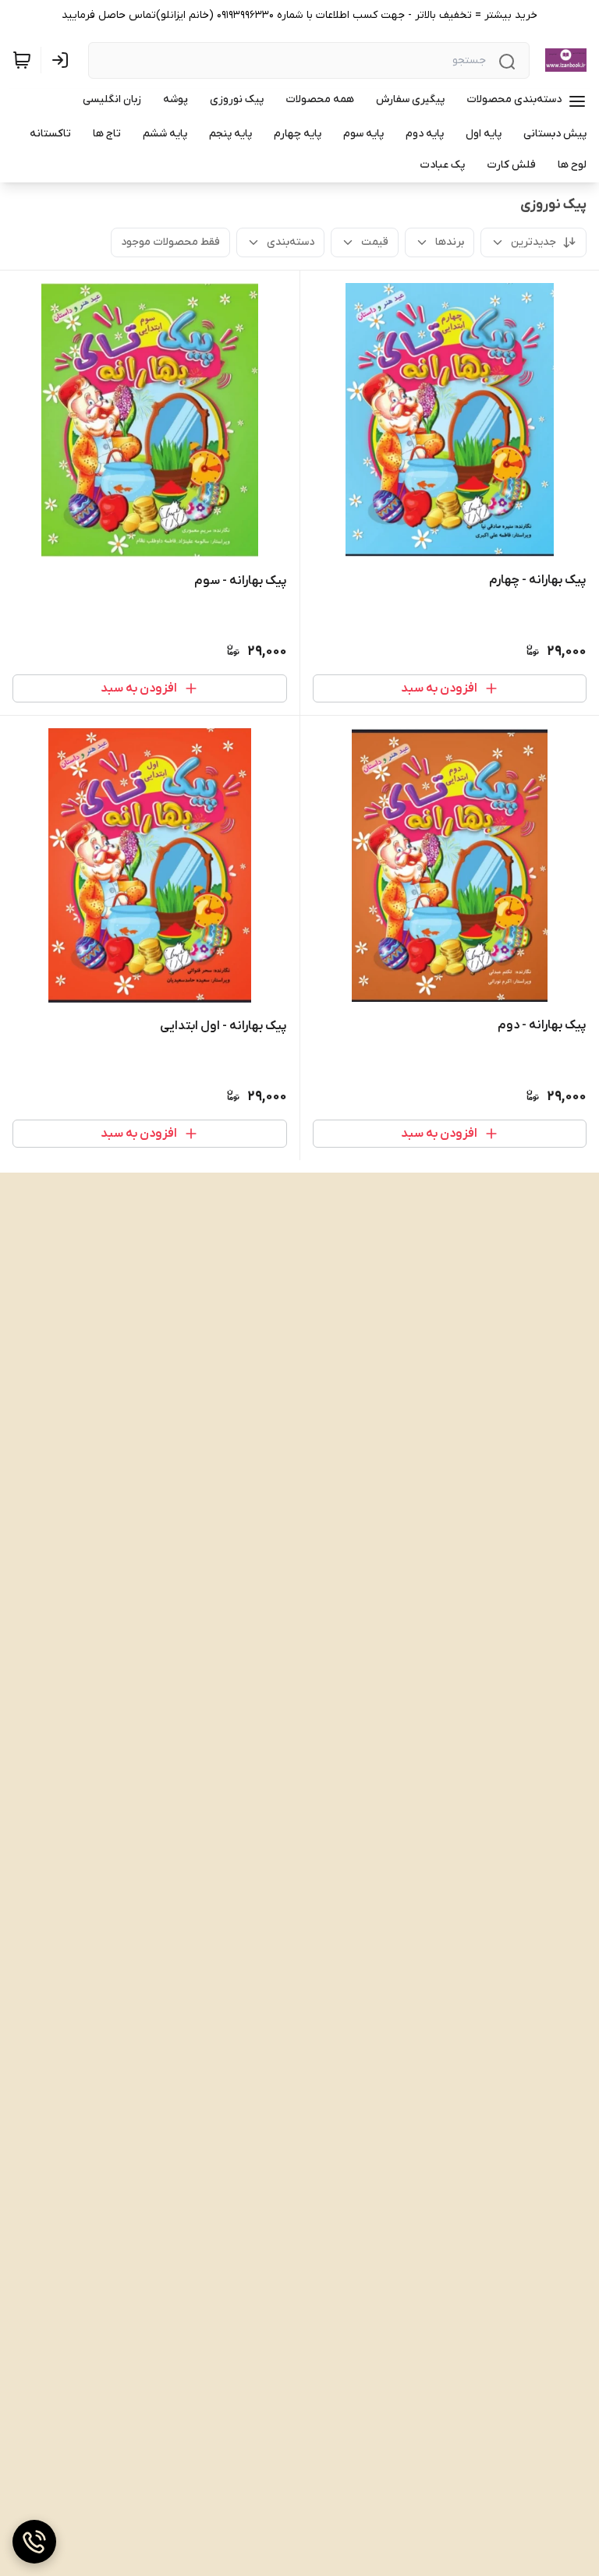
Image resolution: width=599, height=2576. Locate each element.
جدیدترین (533, 242)
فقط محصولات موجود (170, 242)
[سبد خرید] (22, 60)
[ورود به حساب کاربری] (63, 60)
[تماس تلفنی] (34, 2542)
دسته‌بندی (291, 242)
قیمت (375, 242)
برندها (450, 242)
